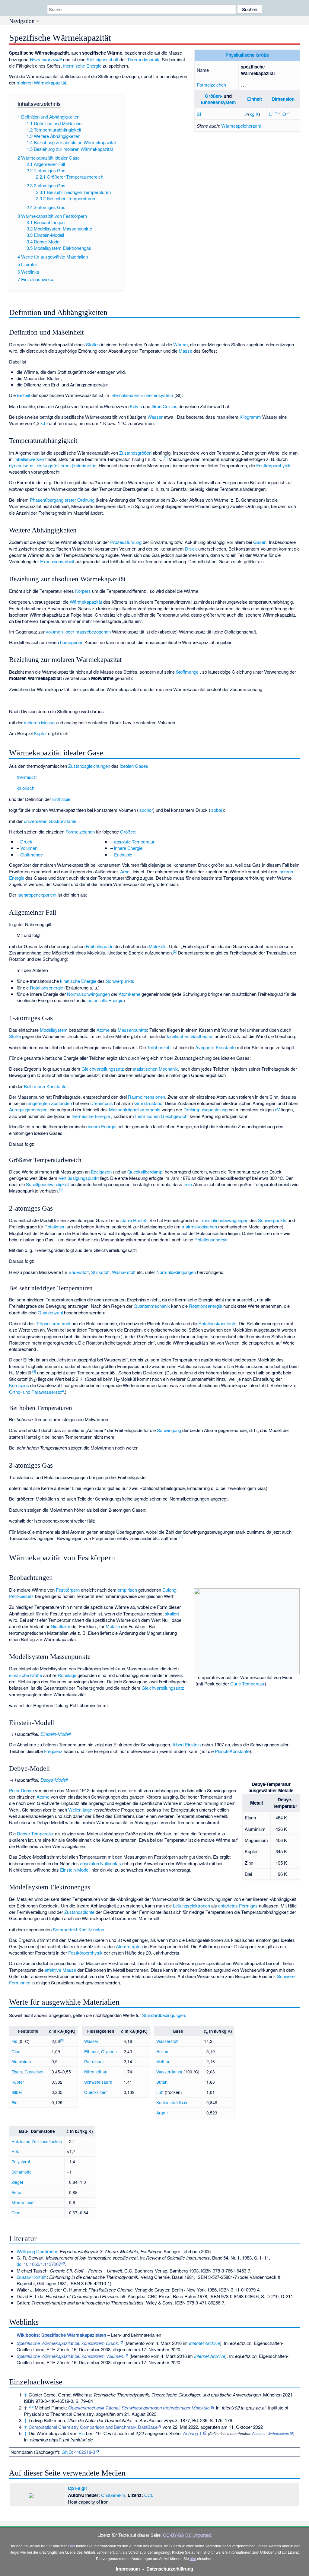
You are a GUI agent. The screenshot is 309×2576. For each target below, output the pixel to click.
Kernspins (19, 1385)
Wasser (155, 417)
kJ (43, 423)
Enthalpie (61, 799)
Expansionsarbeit (57, 561)
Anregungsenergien (28, 1109)
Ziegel (17, 2182)
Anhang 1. (193, 2433)
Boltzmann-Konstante (45, 1086)
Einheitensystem (218, 102)
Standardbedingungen (164, 2015)
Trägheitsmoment (53, 1323)
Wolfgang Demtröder (37, 2251)
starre (126, 1220)
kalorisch (25, 788)
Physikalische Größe (247, 55)
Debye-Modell (54, 1780)
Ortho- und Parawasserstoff (36, 1392)
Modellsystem (54, 1030)
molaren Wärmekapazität (41, 83)
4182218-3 (85, 2452)
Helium (163, 2051)
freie (188, 1184)
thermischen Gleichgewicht (162, 1116)
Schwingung (169, 1430)
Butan (162, 2082)
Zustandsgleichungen (89, 766)
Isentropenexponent (37, 895)
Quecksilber (139, 1172)
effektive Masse (60, 1970)
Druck (191, 549)
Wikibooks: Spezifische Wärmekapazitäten (61, 2335)
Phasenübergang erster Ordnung (62, 500)
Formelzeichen (211, 85)
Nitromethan (96, 2072)
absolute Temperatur (134, 842)
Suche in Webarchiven (271, 2433)
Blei (15, 2102)
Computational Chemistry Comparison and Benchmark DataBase (93, 2427)
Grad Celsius (164, 406)
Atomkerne (129, 994)
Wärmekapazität (46, 59)
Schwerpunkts (120, 981)
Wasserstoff (124, 1272)
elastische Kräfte (25, 1675)
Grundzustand (148, 1103)
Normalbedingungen (176, 1272)
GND (67, 2452)
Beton (17, 2192)
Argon (162, 2113)
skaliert (172, 1614)
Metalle (113, 1626)
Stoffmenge (187, 672)
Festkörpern (68, 1590)
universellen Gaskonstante (50, 821)
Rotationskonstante (217, 1323)
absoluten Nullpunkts (100, 1863)
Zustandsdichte (79, 1912)
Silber (17, 2092)
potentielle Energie (105, 1000)
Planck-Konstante (232, 1751)
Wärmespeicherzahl (241, 126)
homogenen (72, 642)
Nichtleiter (61, 1626)
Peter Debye (21, 1790)
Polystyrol (21, 2161)
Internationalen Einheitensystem (142, 395)
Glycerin (109, 2051)
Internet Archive (204, 2343)
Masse (185, 351)
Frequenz (53, 1751)
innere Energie (128, 848)
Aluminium (21, 2061)
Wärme (180, 344)
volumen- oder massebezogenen (78, 632)
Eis (14, 2041)
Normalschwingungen (88, 994)
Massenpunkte (132, 1030)
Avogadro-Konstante (215, 1047)
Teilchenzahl (159, 1047)
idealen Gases (134, 766)
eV (277, 1109)
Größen (128, 832)
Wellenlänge (80, 1810)
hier (49, 2546)
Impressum (128, 2569)
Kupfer (40, 733)
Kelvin (136, 406)
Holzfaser (20, 2141)
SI (199, 114)
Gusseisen (35, 2072)
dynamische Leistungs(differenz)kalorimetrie (53, 465)
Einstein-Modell (56, 1734)
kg (252, 114)
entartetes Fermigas (238, 1906)
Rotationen (55, 1226)
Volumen (29, 848)
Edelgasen (101, 1172)
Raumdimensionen (147, 1097)
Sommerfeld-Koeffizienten (78, 1929)
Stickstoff (100, 1272)
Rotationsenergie (46, 988)
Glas (16, 2212)
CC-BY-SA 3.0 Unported (187, 2535)
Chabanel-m (113, 2495)
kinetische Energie (78, 981)
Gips (16, 2051)
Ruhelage (67, 1675)
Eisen (17, 2072)
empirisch (127, 1590)
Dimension (283, 99)
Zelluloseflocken (47, 2141)
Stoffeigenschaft (102, 59)
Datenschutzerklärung (170, 2569)
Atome (103, 1030)
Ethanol (91, 2051)
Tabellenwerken (29, 459)
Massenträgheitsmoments (135, 1109)
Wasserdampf (169, 2072)
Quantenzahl (50, 1312)
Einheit (255, 99)
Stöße (15, 1036)
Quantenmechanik (152, 1306)
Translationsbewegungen (224, 1220)
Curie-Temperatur (247, 1683)
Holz (16, 2151)
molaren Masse (39, 722)
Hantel (139, 1220)
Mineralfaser (23, 2202)
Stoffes (93, 344)
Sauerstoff (79, 1272)
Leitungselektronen (191, 1906)
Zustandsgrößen (135, 453)
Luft (160, 2092)
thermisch (26, 777)
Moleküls (158, 946)
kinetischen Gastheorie (190, 1036)
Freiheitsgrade (100, 946)
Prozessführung (126, 542)
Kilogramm (250, 417)
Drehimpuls (102, 1103)
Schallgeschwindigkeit (48, 1184)
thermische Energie (82, 66)
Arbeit (126, 871)
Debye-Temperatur (35, 1833)
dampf (157, 1172)
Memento (135, 2343)
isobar (216, 810)
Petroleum (94, 2061)
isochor (146, 810)
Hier (72, 2546)
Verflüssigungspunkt (79, 1178)
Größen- (214, 96)
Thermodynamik (143, 59)
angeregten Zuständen (50, 1103)
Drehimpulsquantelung (205, 1109)
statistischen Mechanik (155, 1069)
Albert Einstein (186, 1744)
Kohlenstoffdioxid (172, 2102)
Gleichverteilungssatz (103, 1069)
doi (19, 2264)
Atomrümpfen (129, 1946)
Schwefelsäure (98, 2082)
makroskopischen (199, 1226)
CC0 (149, 2495)
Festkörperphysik (273, 465)
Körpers (83, 591)
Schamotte (22, 2172)
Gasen (260, 542)
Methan (163, 2061)
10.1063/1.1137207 (42, 2264)
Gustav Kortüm (32, 2277)
